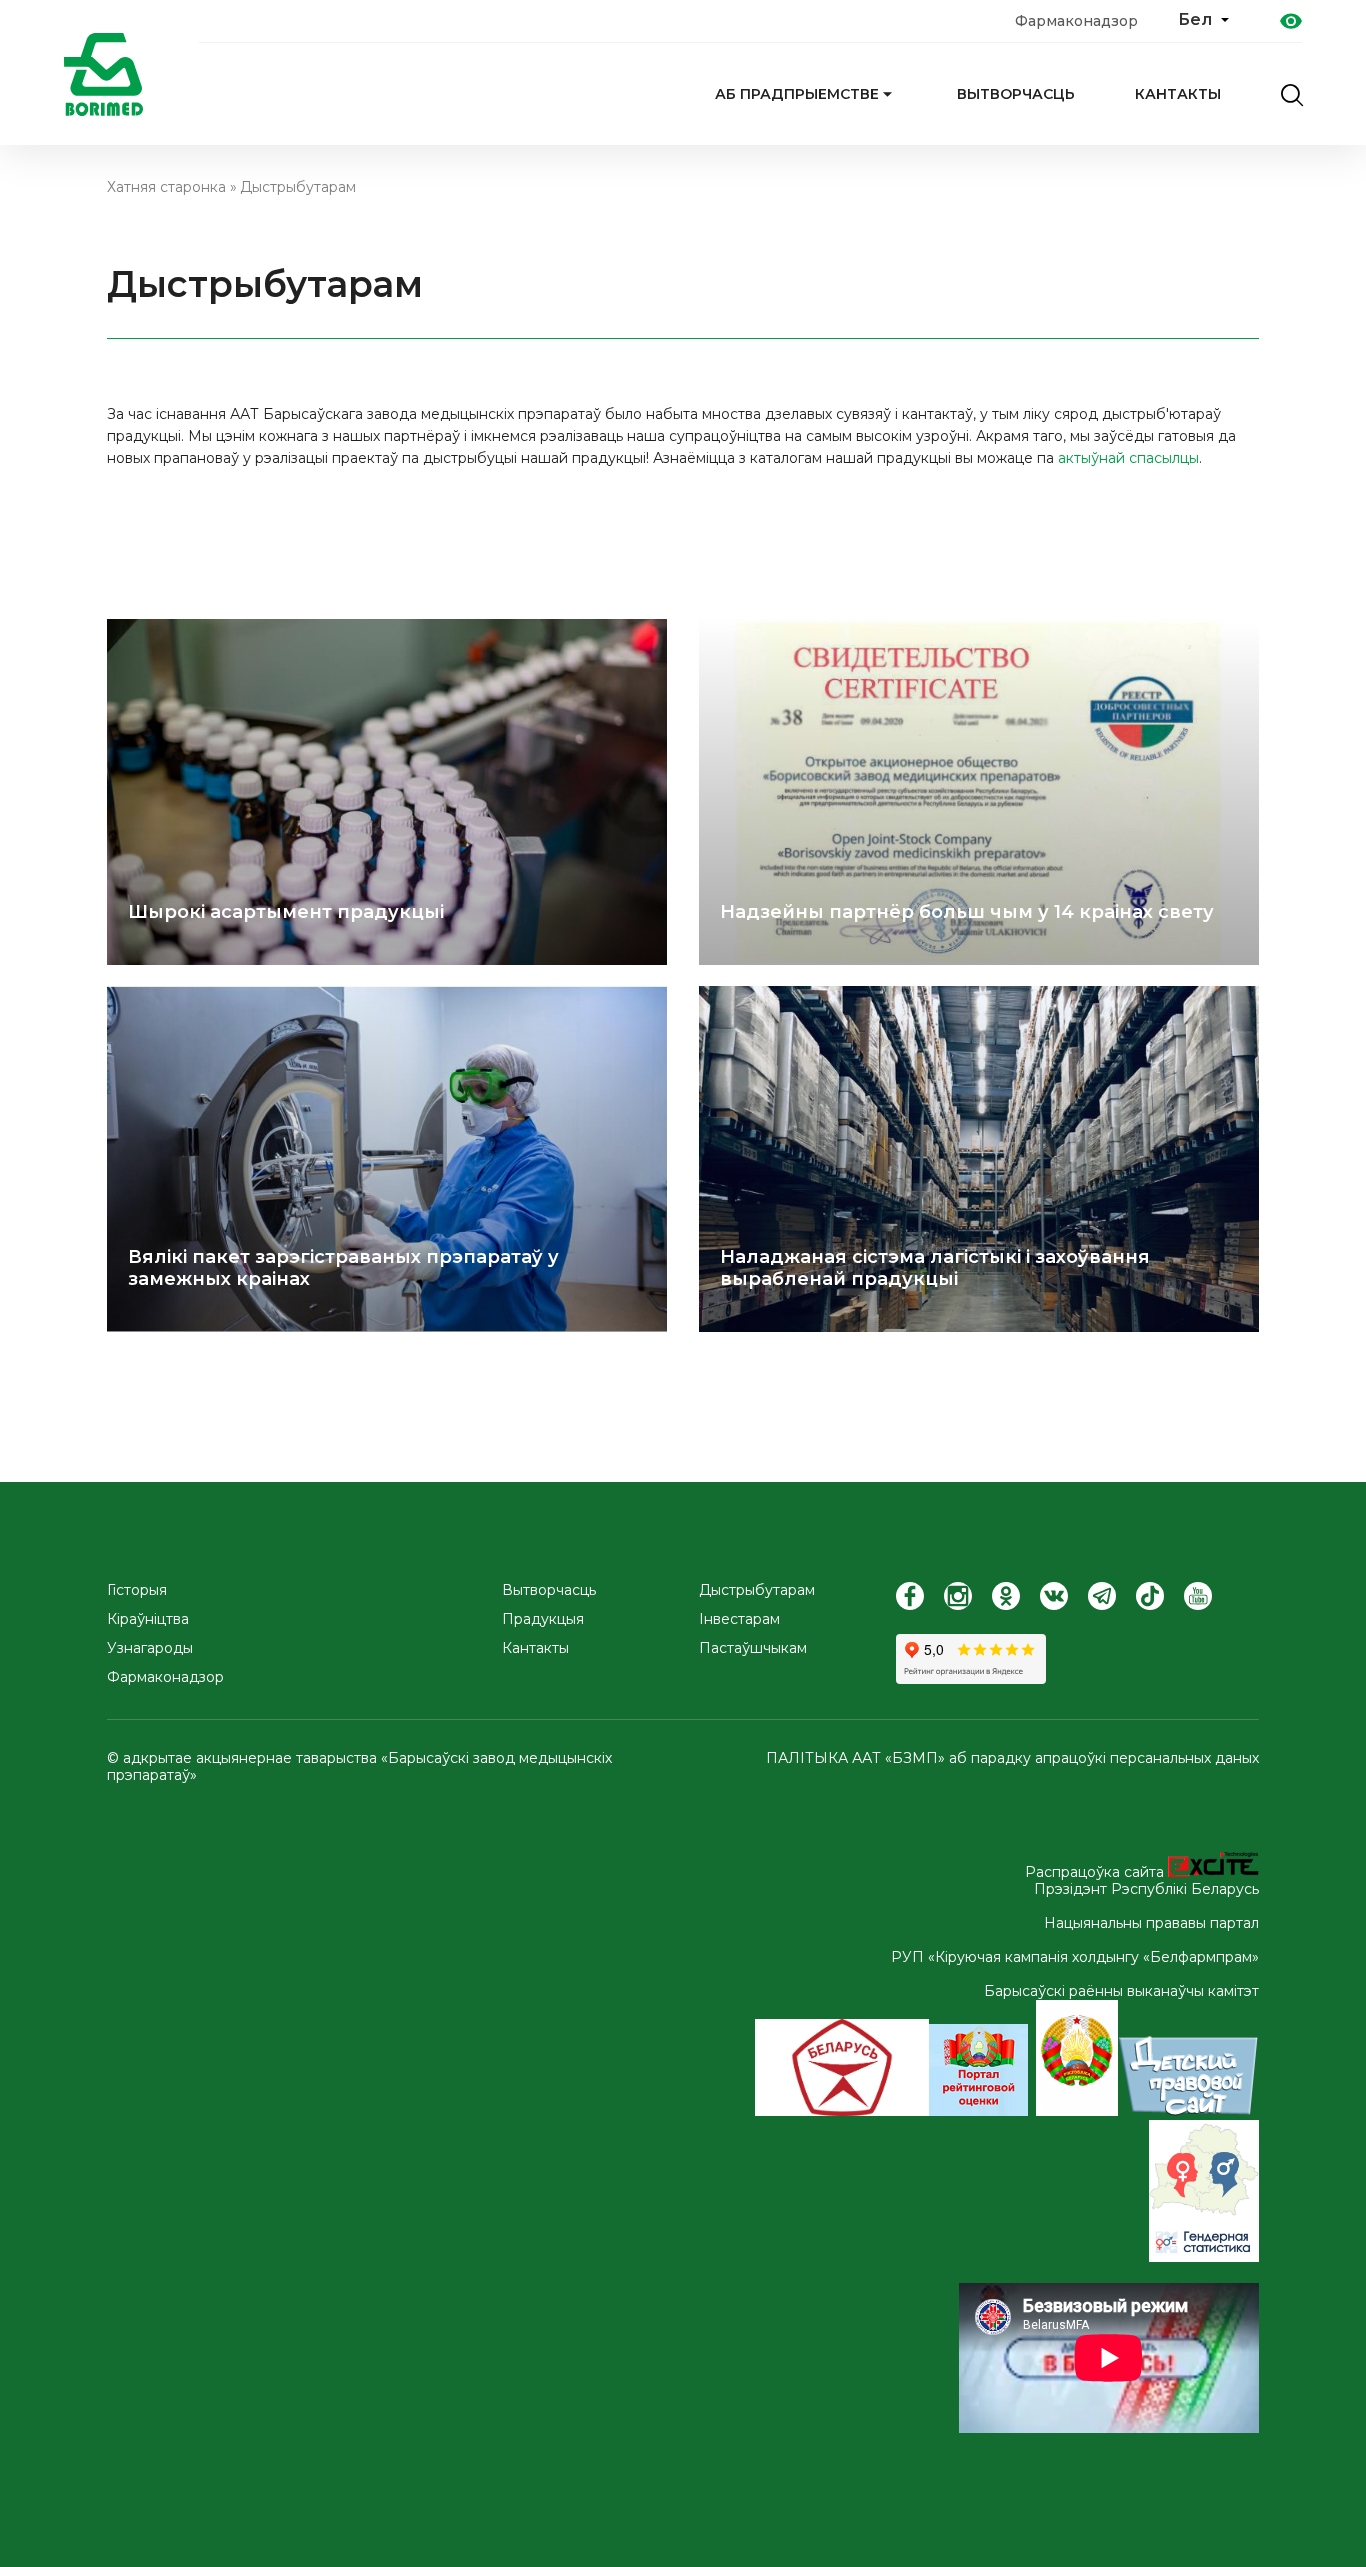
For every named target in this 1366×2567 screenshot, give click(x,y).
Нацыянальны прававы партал (1151, 1923)
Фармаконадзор (1076, 21)
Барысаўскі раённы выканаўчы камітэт (1121, 1991)
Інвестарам (739, 1619)
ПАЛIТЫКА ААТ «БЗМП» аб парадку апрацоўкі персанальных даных (1012, 1758)
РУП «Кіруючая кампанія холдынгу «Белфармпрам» (1075, 1957)
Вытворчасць (1016, 94)
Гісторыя (137, 1590)
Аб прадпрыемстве (797, 94)
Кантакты (1178, 94)
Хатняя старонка (166, 187)
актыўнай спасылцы (1128, 458)
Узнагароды (150, 1648)
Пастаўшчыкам (753, 1648)
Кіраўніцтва (148, 1619)
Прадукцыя (543, 1619)
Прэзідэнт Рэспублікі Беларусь (1146, 1889)
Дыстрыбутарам (298, 187)
